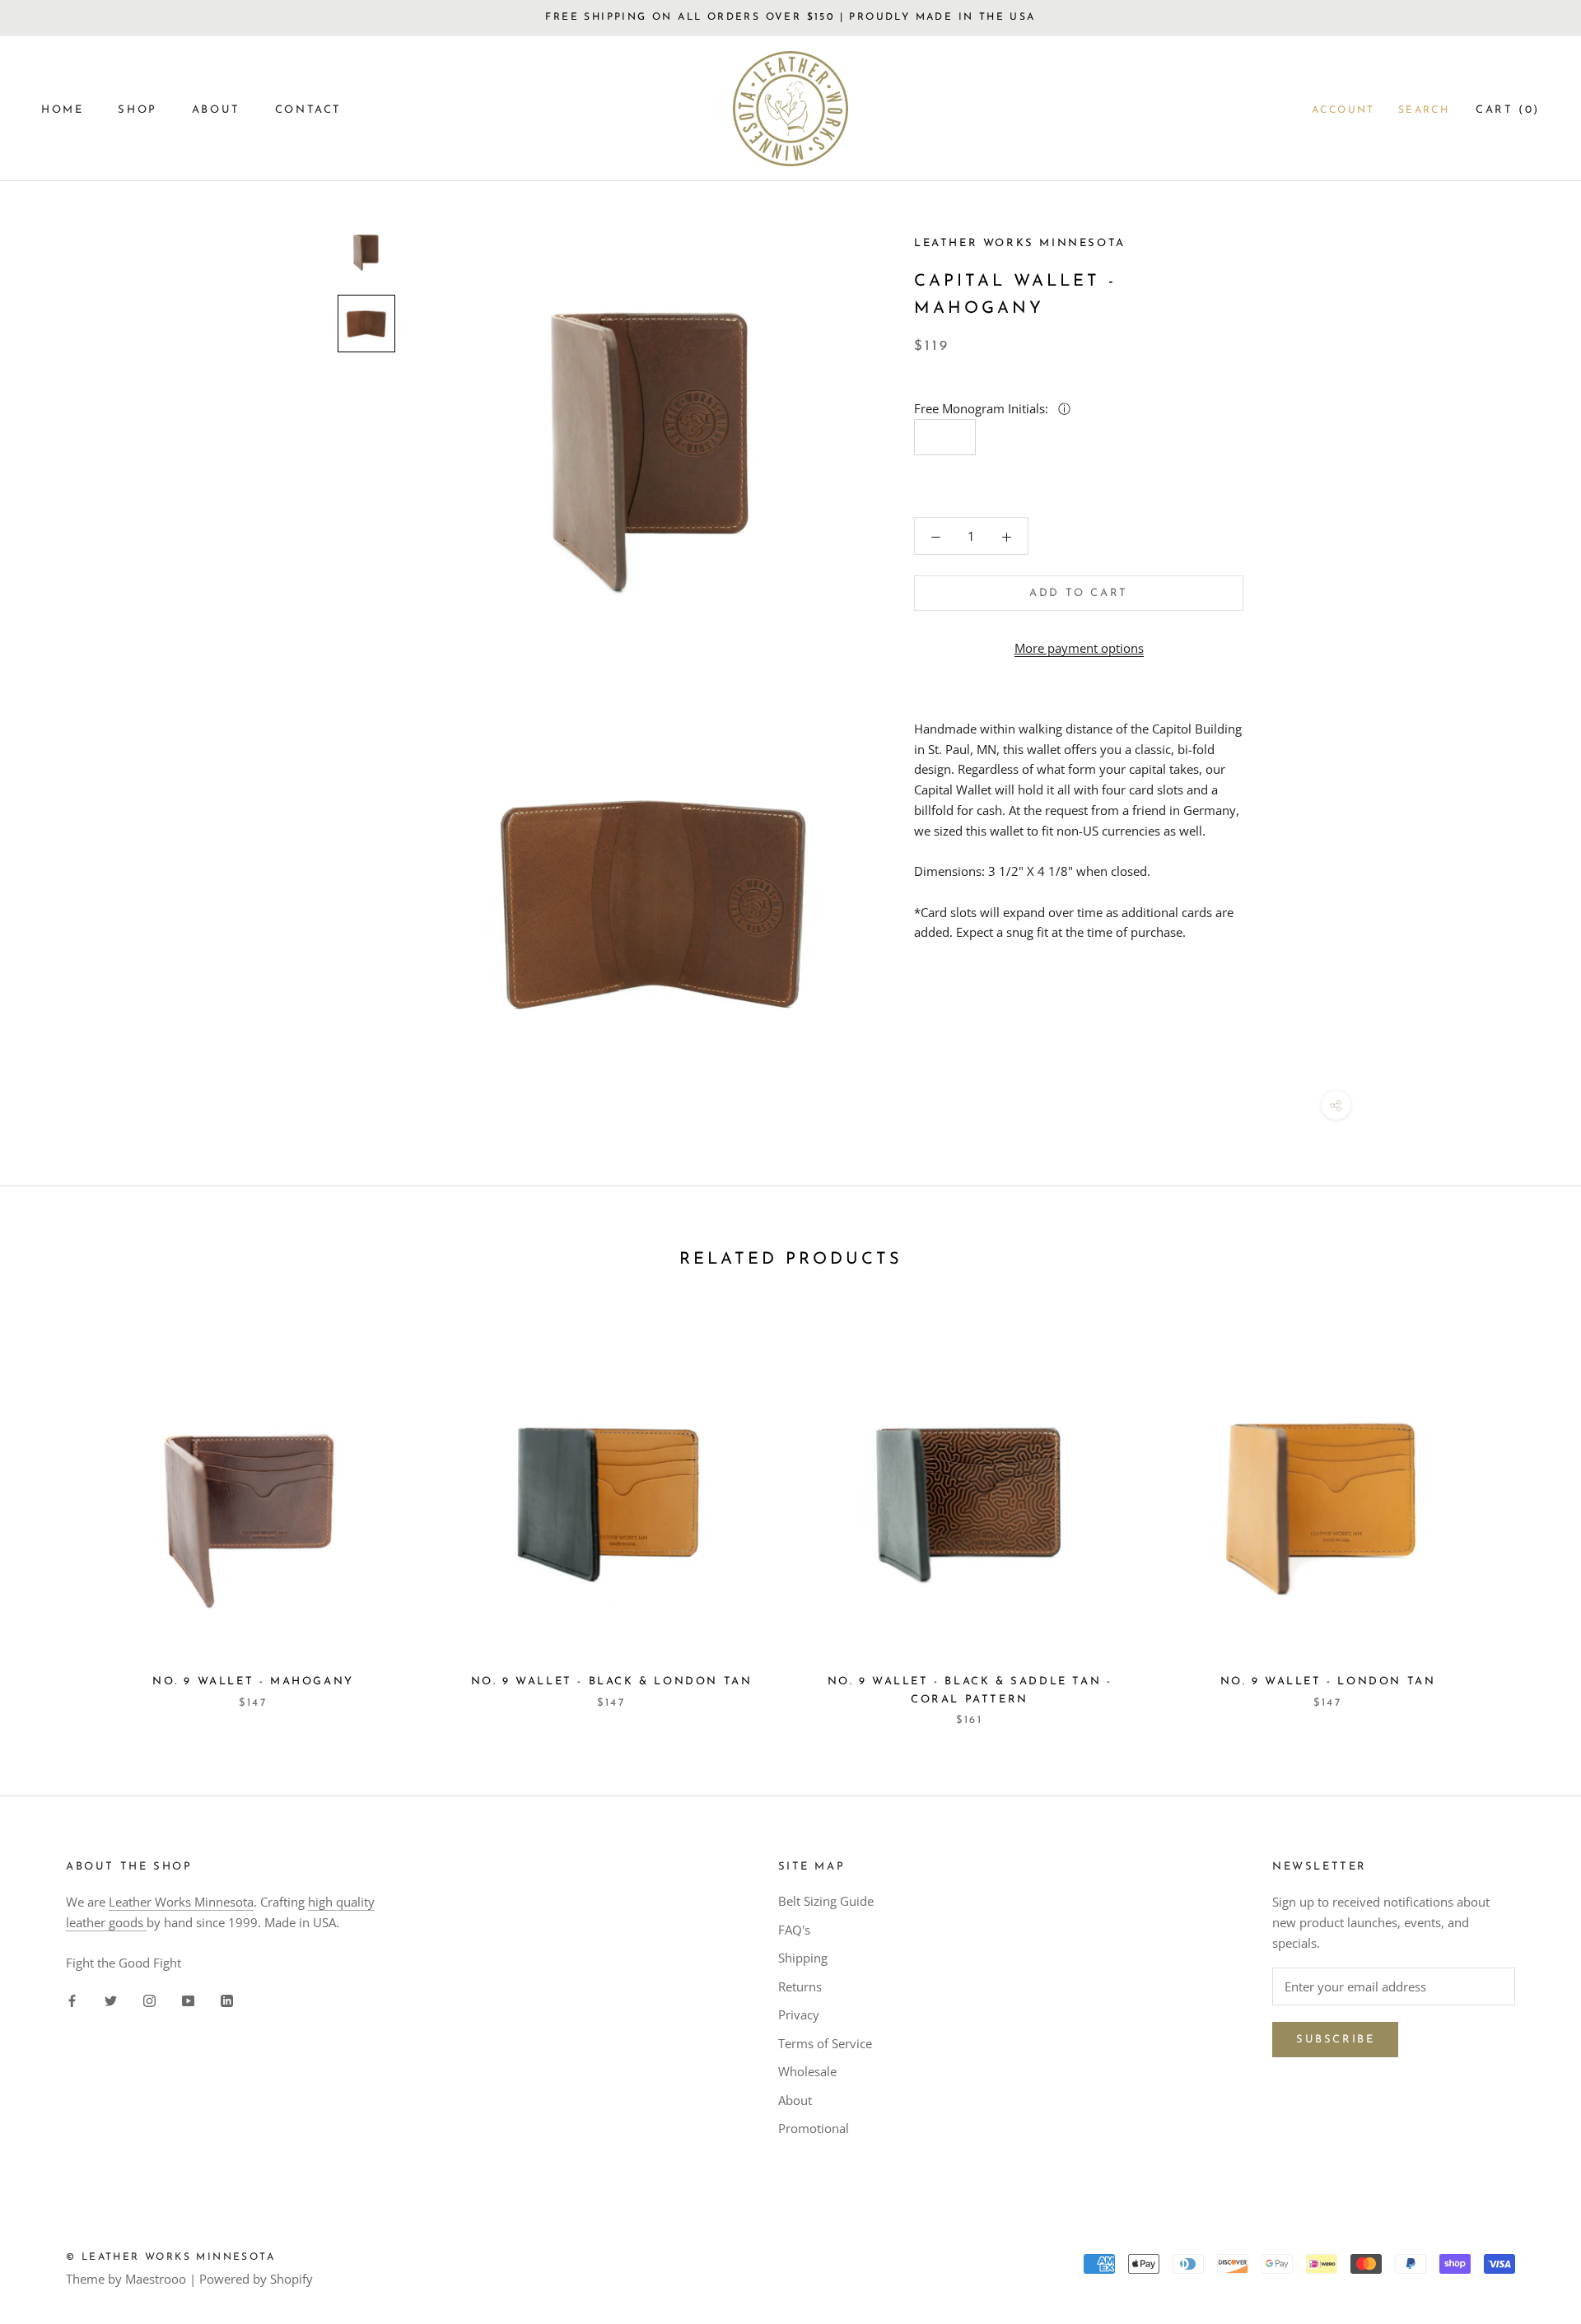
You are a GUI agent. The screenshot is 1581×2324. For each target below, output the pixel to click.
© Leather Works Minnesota (170, 2257)
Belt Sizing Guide (826, 1901)
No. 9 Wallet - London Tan (1328, 1681)
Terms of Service (825, 2043)
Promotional (814, 2128)
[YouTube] (188, 1999)
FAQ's (794, 1930)
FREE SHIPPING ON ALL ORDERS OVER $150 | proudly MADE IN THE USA (790, 17)
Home (62, 110)
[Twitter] (111, 1999)
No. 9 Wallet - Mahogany (253, 1681)
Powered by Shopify (256, 2279)
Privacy (799, 2014)
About (795, 2100)
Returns (800, 1986)
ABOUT (216, 110)
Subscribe (1335, 2040)
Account (1343, 110)
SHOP (137, 110)
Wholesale (807, 2071)
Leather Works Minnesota (181, 1902)
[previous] (51, 1512)
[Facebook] (72, 1999)
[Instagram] (149, 1999)
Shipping (803, 1958)
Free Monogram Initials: (983, 408)
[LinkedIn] (227, 1999)
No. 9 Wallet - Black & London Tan (612, 1681)
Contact (308, 110)
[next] (1530, 1512)
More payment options (1079, 648)
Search (1424, 110)
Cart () (1508, 110)
